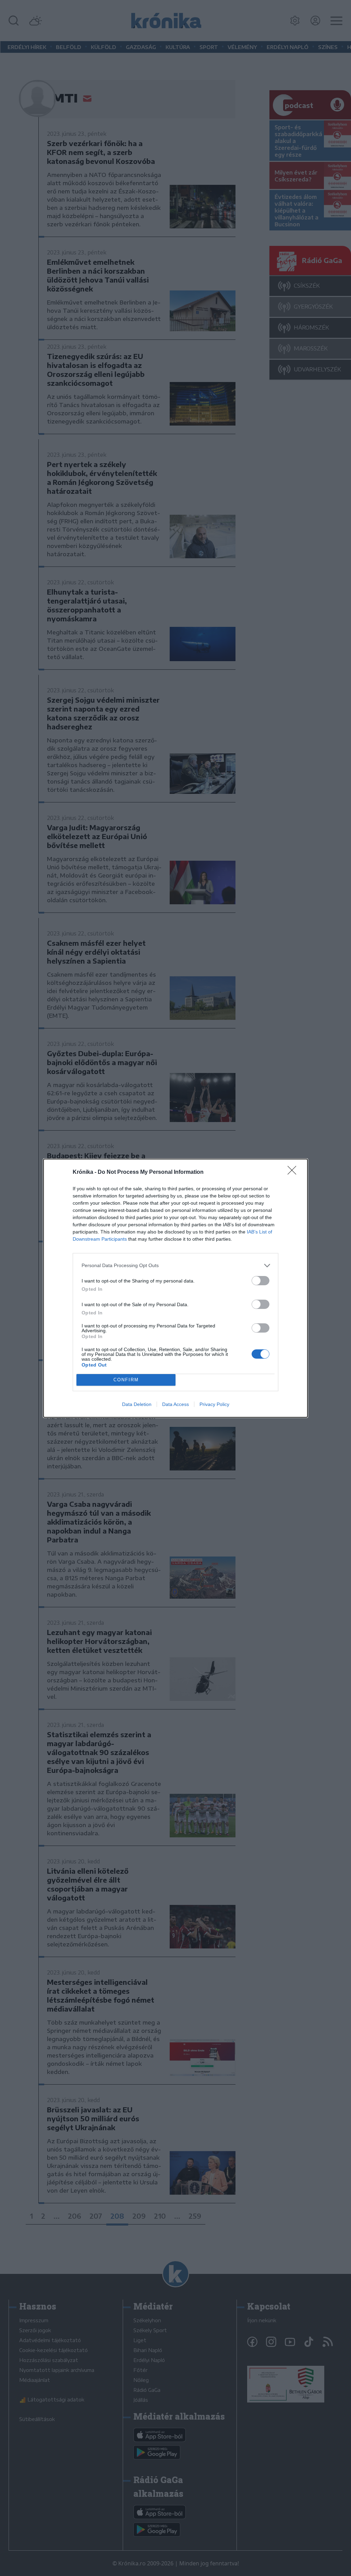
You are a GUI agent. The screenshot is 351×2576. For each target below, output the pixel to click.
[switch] (261, 1281)
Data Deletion (137, 1404)
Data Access (175, 1404)
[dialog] (175, 1288)
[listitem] (175, 1266)
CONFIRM (126, 1380)
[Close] (294, 1172)
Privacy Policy (214, 1404)
